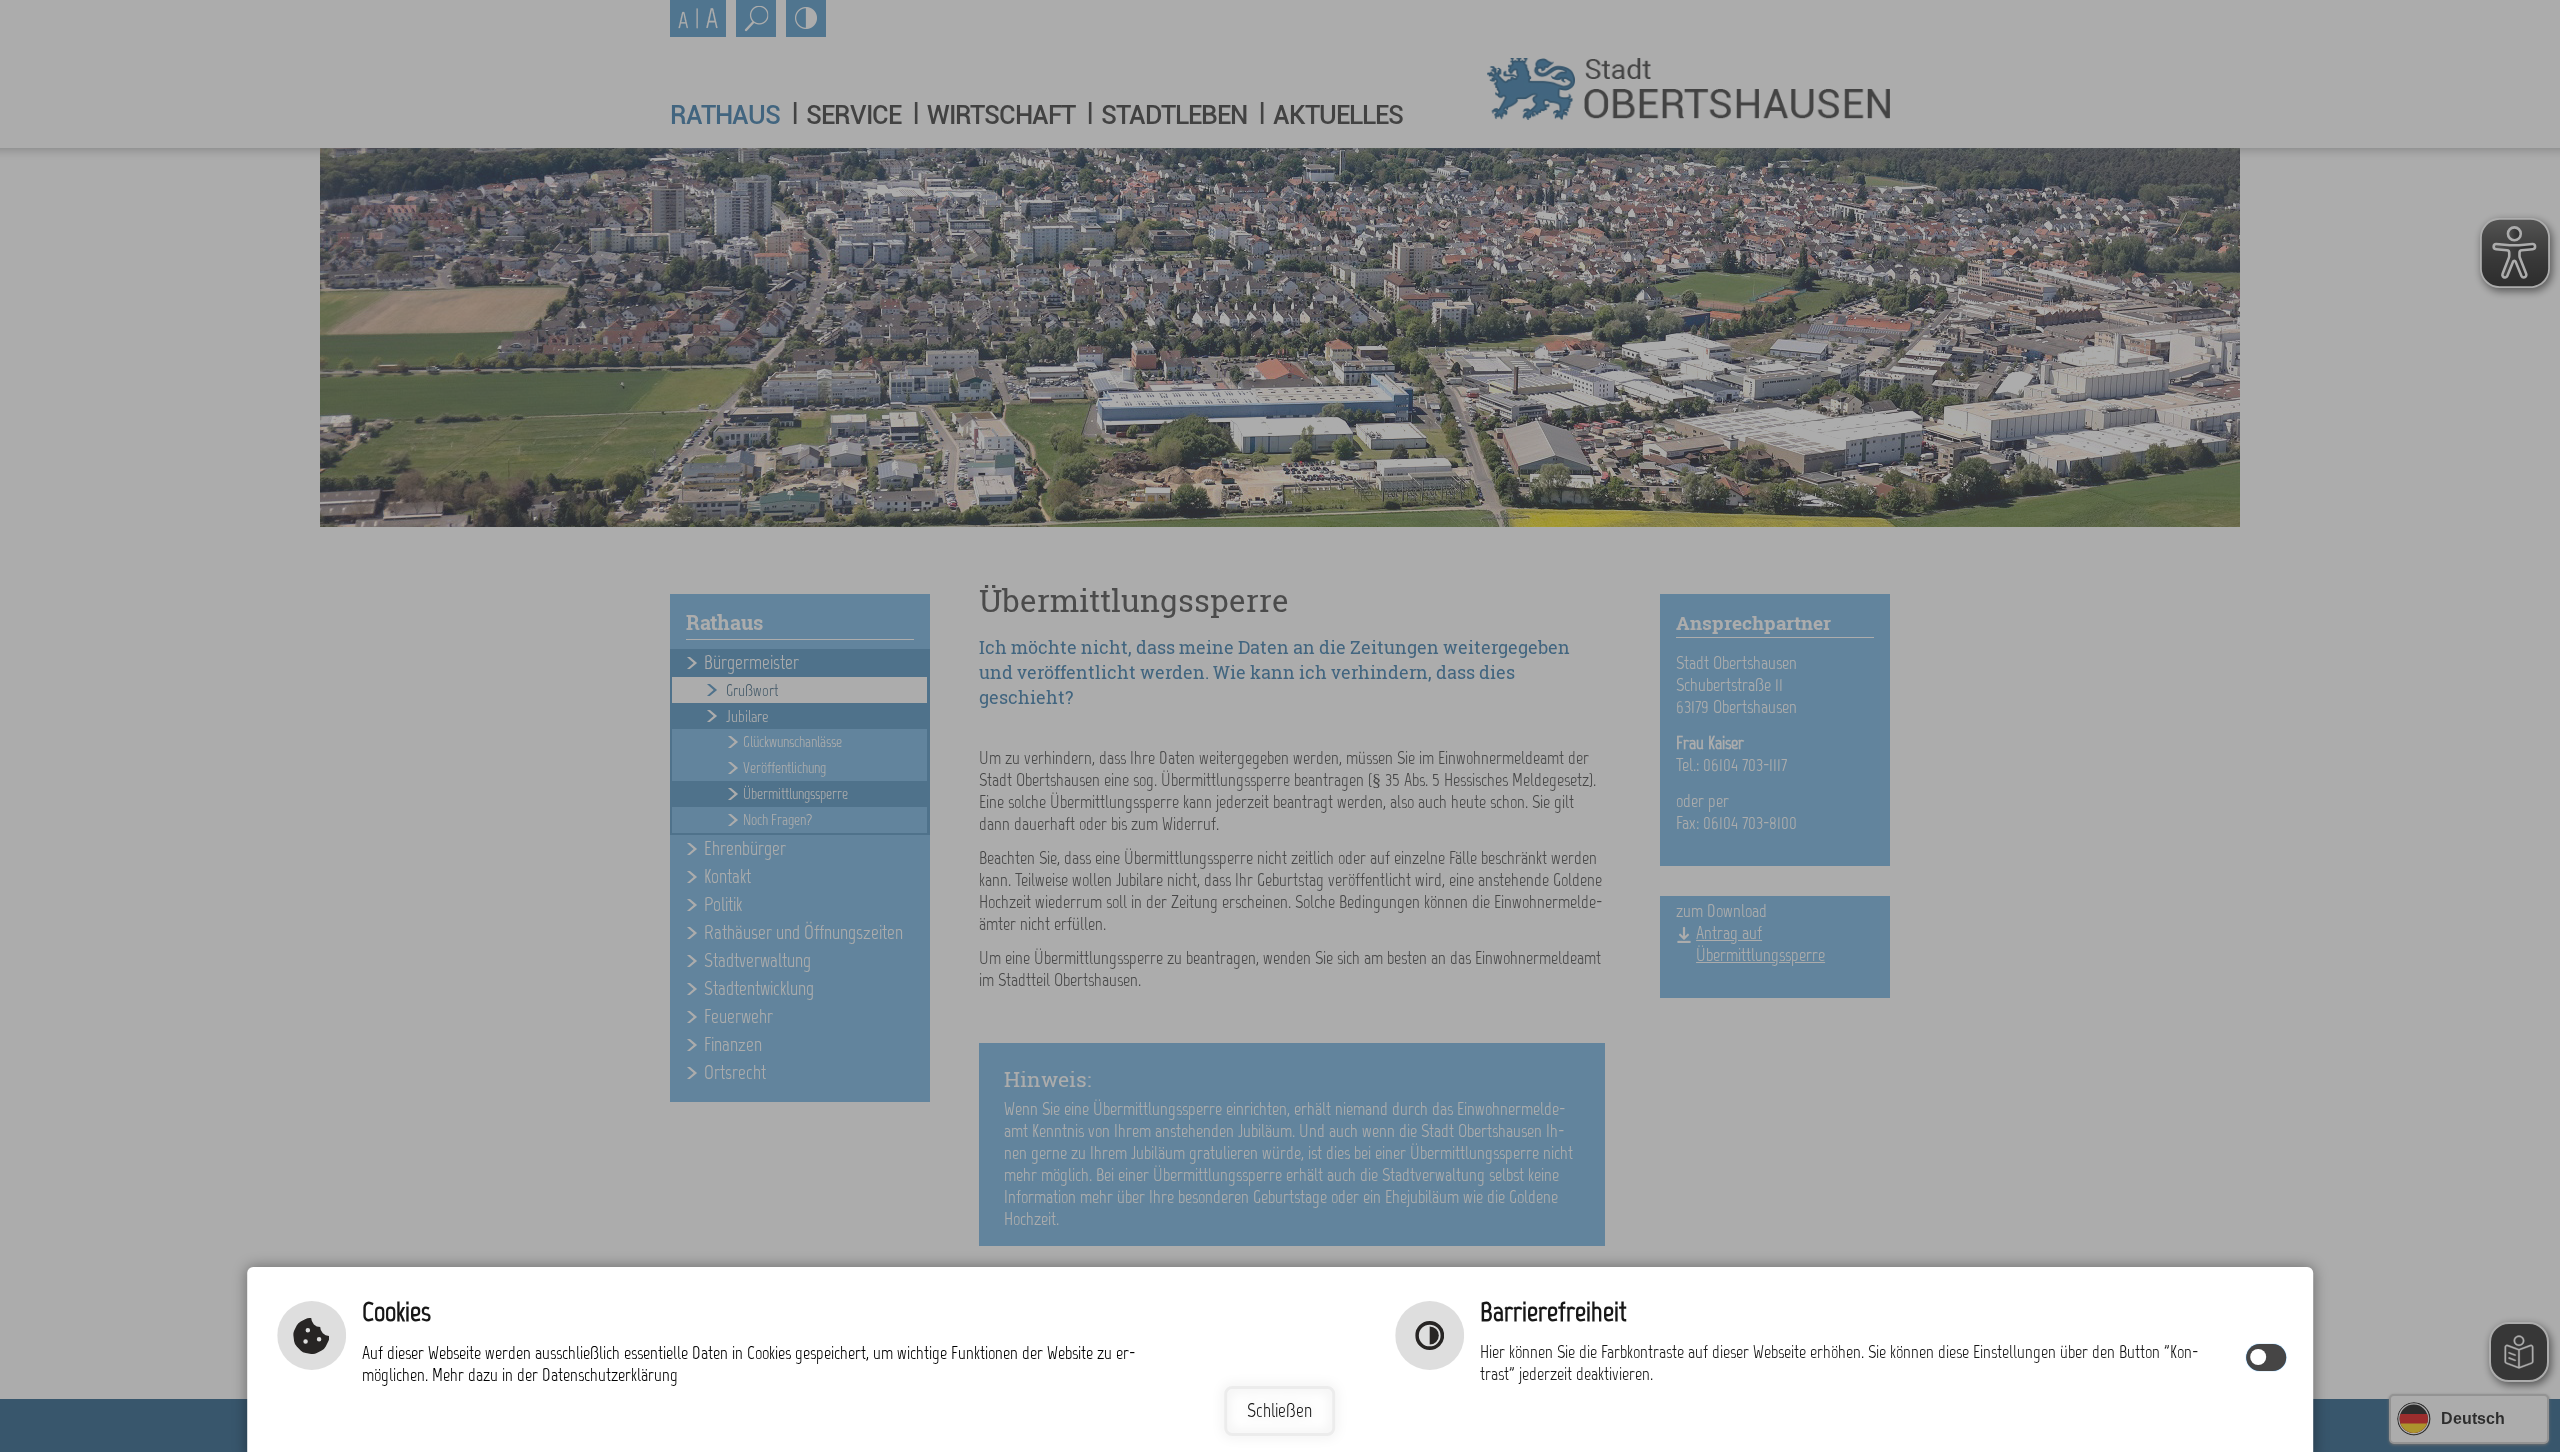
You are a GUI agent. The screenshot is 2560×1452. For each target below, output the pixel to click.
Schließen (1279, 1410)
